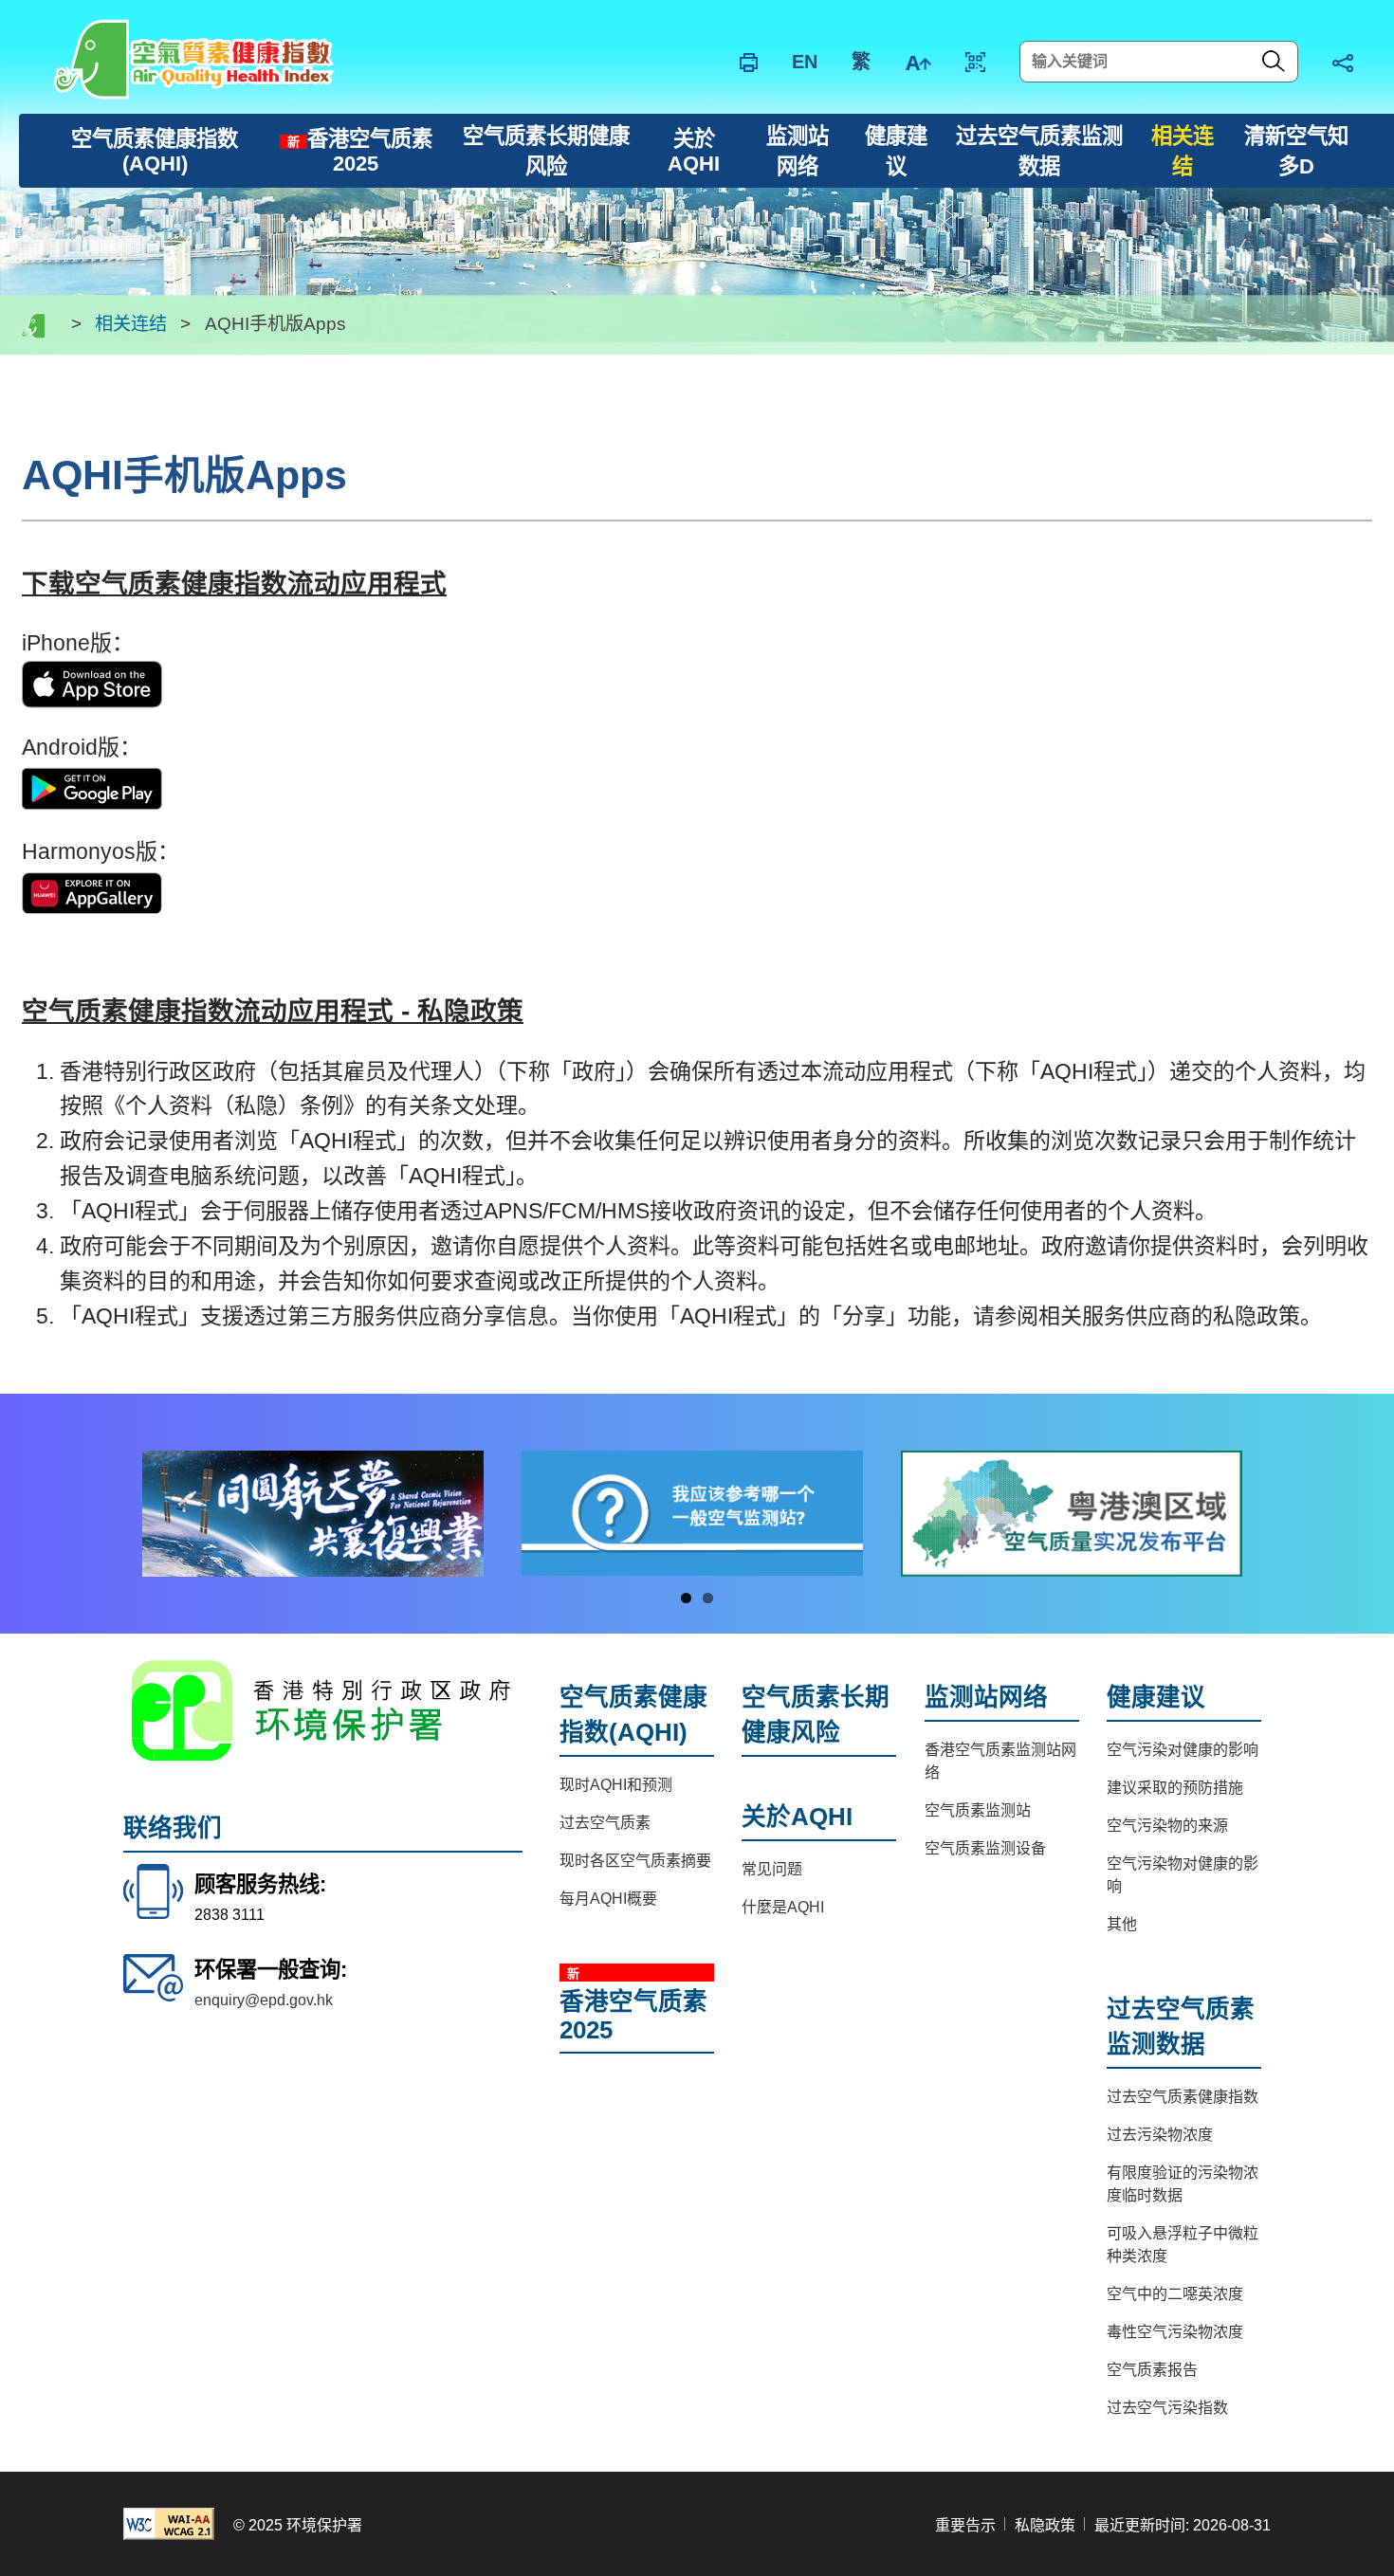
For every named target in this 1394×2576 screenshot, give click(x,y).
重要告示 (965, 2525)
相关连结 (131, 325)
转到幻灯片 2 (708, 1598)
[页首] (1351, 1634)
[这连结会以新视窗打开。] (92, 683)
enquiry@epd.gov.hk (264, 2000)
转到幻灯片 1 (686, 1598)
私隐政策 (1045, 2525)
